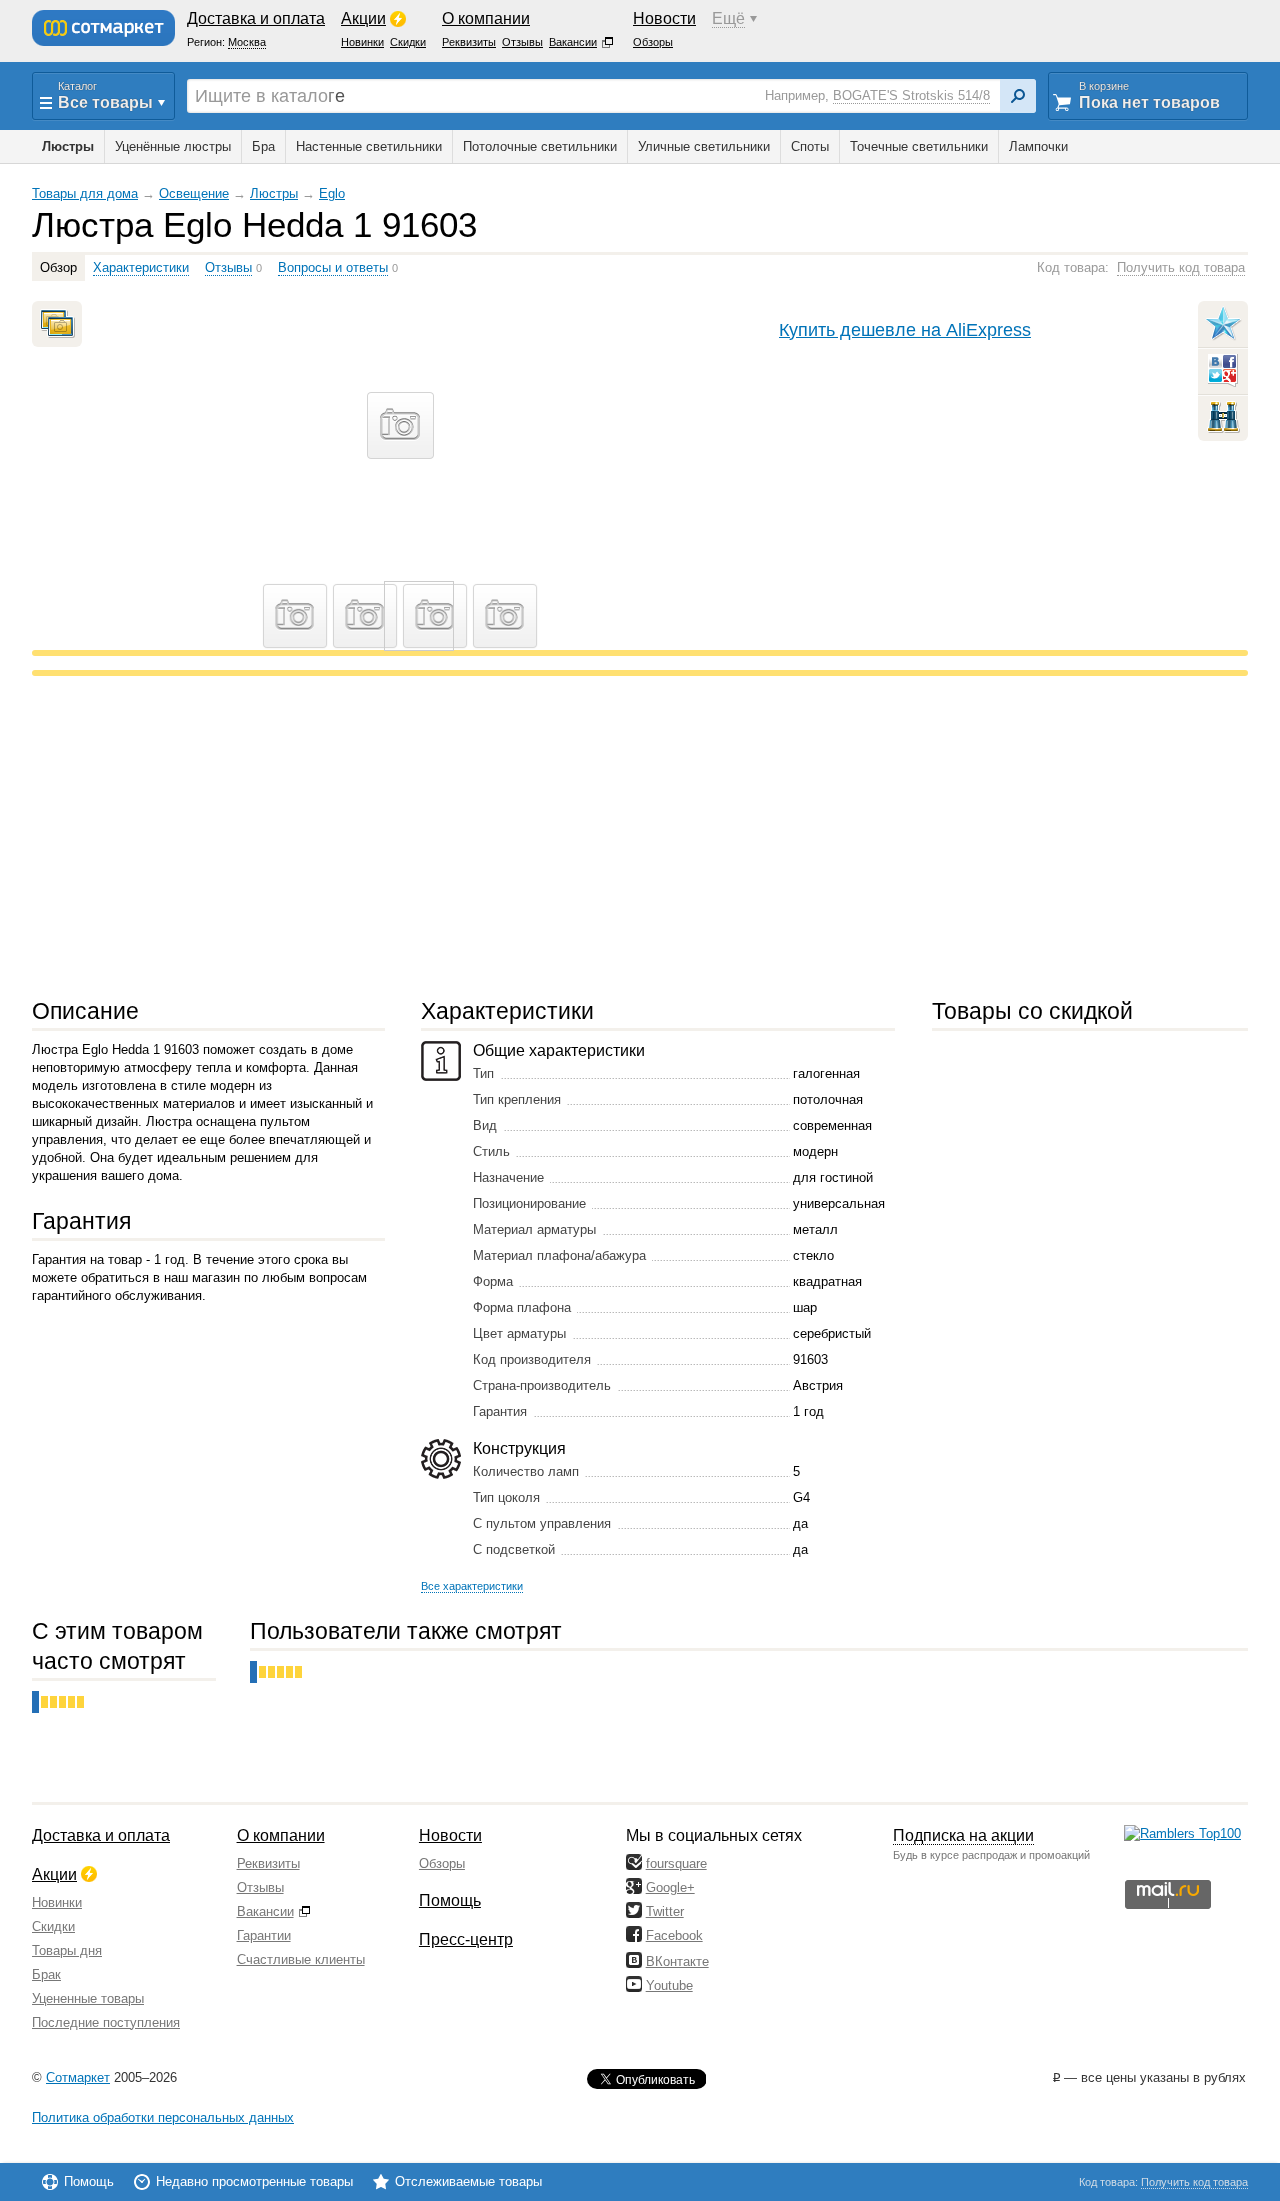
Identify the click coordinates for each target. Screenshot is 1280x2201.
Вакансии (265, 1911)
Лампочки (1038, 146)
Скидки (53, 1926)
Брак (46, 1974)
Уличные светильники (704, 146)
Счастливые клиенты (301, 1959)
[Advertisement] (632, 836)
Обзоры (442, 1863)
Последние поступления (106, 2022)
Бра (263, 146)
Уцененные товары (88, 1998)
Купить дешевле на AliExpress (905, 329)
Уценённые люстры (173, 146)
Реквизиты (268, 1863)
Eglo (332, 193)
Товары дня (67, 1950)
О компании (281, 1835)
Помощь (450, 1900)
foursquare (676, 1863)
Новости (450, 1835)
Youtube (669, 1985)
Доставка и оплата (101, 1835)
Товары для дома (85, 193)
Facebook (674, 1935)
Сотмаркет (78, 2077)
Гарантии (264, 1935)
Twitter (665, 1911)
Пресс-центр (466, 1939)
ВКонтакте (677, 1961)
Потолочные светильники (540, 146)
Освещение (194, 193)
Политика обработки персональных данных (163, 2117)
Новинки (57, 1902)
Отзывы (260, 1887)
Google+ (670, 1887)
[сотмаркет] (103, 28)
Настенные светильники (369, 146)
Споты (810, 146)
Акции (54, 1874)
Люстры (274, 193)
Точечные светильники (919, 146)
